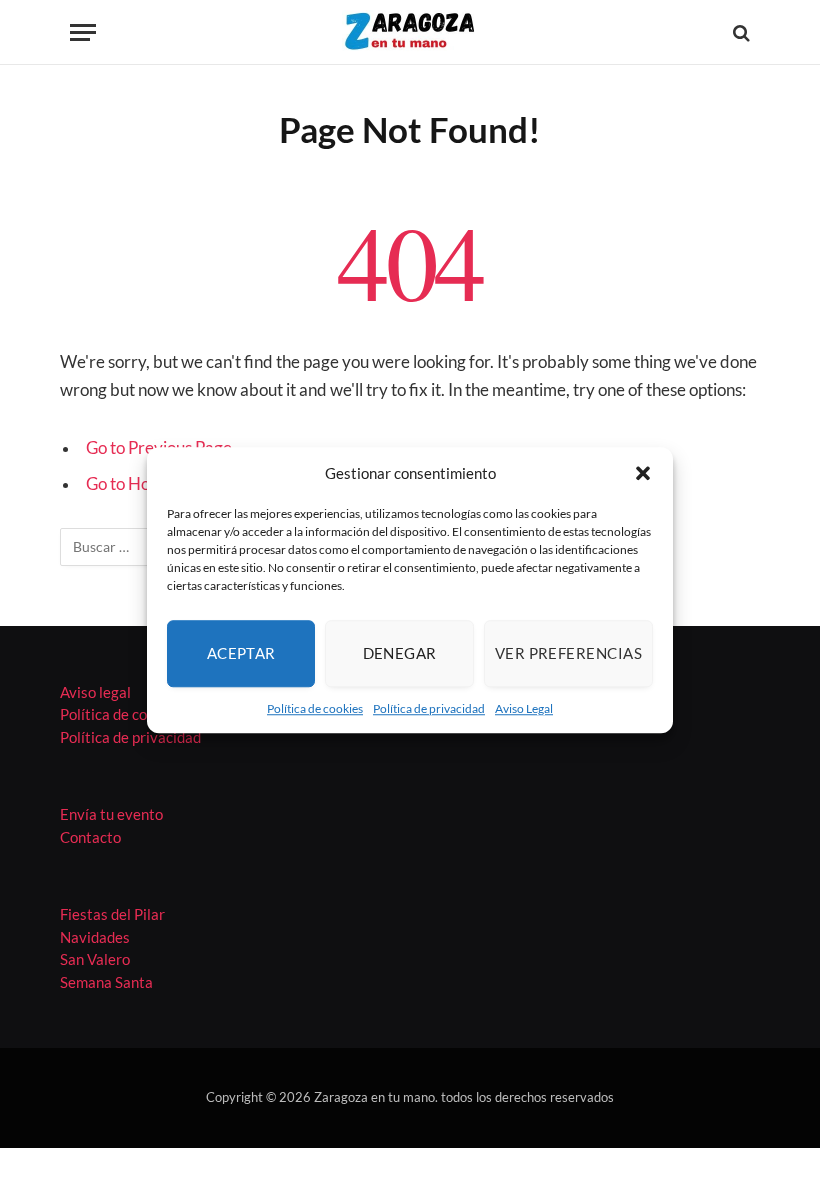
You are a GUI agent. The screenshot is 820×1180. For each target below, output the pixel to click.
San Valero (95, 959)
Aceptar (241, 653)
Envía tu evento (111, 814)
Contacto (90, 837)
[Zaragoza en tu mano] (410, 32)
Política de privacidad (429, 708)
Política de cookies (315, 708)
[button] (643, 474)
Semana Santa (106, 982)
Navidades (95, 937)
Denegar (400, 653)
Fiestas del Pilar (112, 914)
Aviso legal (95, 692)
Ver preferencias (568, 653)
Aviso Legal (524, 708)
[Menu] (83, 32)
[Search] (739, 32)
